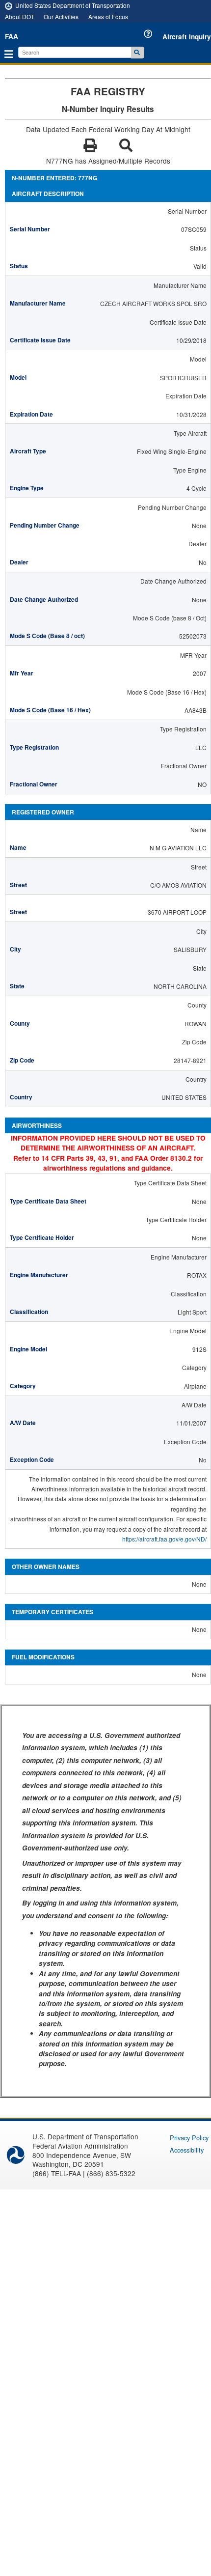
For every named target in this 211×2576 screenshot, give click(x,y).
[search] (76, 52)
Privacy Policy (189, 2138)
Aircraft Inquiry (187, 37)
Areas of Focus (108, 16)
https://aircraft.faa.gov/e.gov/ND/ (164, 1539)
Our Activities (61, 16)
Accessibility (187, 2150)
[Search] (138, 53)
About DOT (20, 16)
